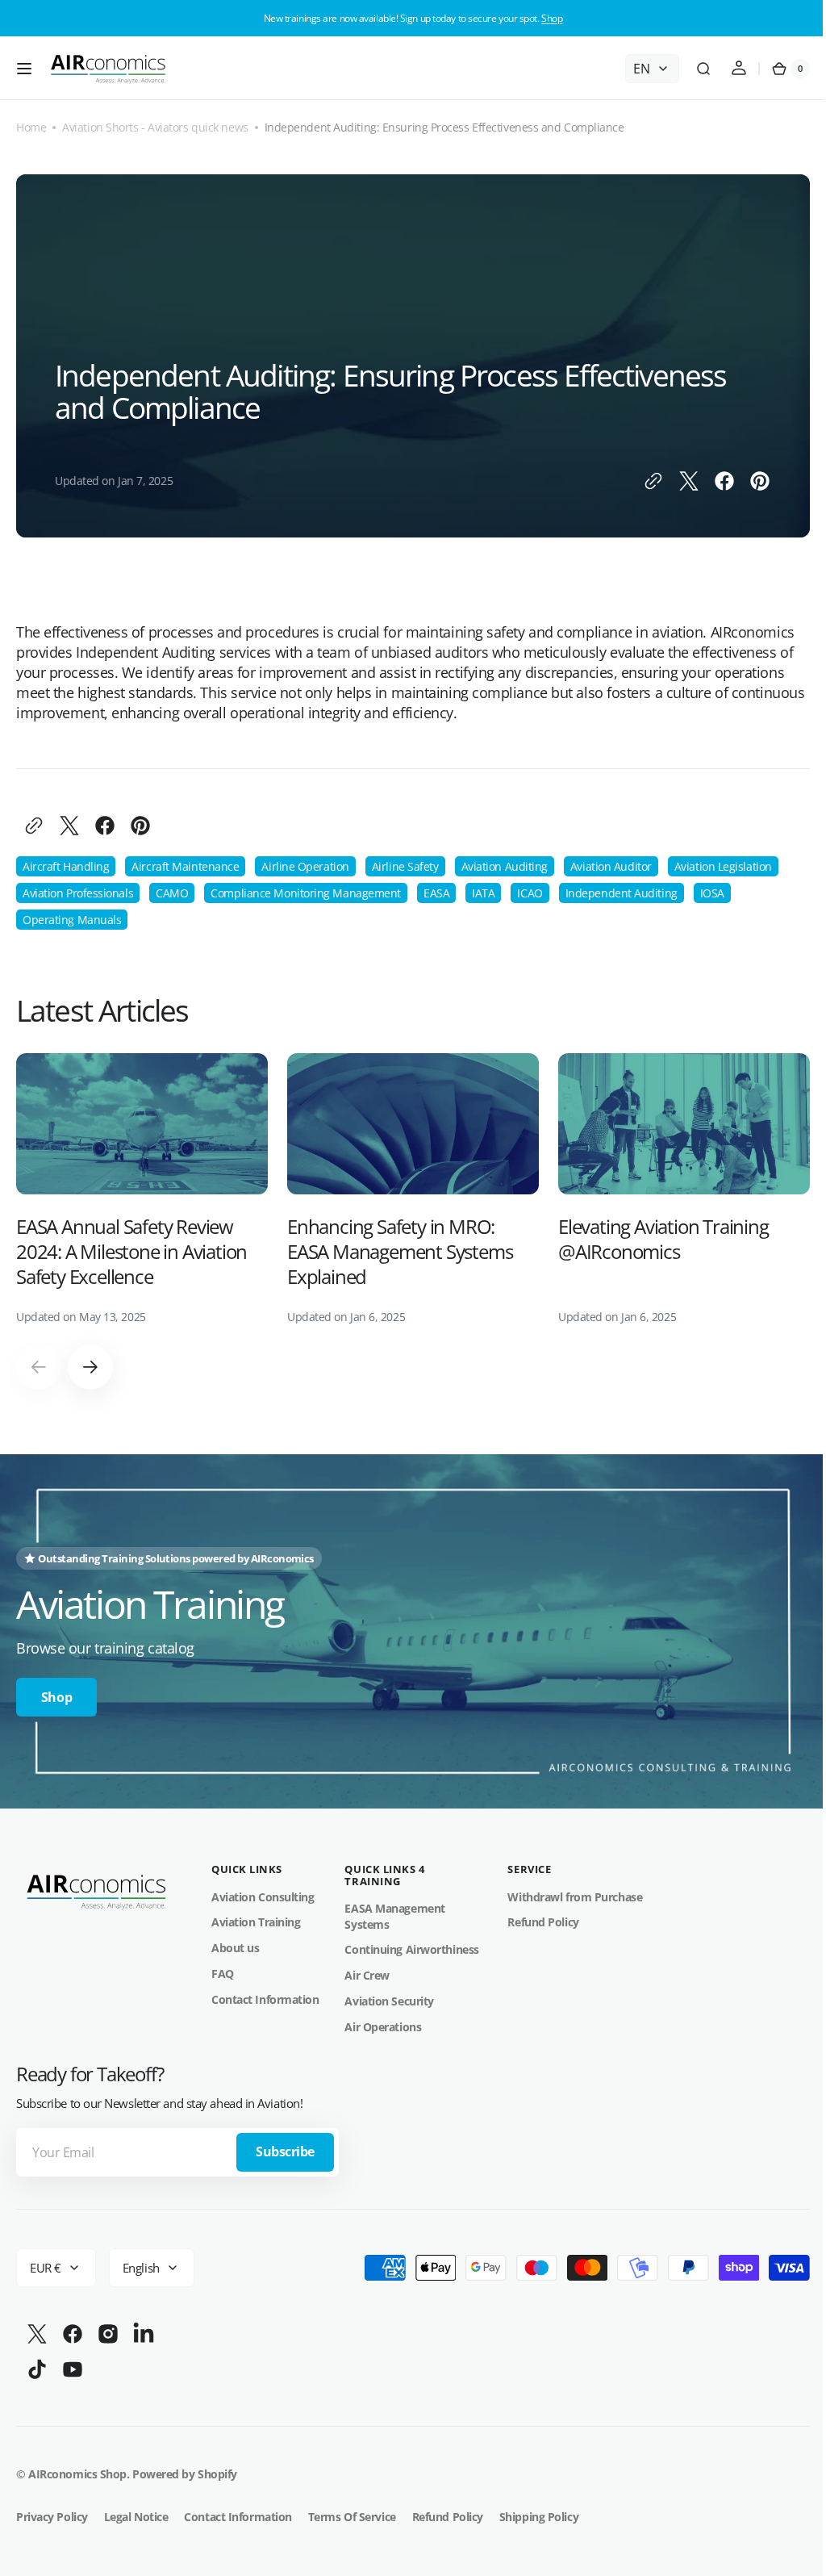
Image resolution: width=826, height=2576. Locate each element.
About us (235, 1943)
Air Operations (383, 2021)
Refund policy (448, 2511)
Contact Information (265, 1994)
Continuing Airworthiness (411, 1945)
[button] (24, 69)
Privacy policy (52, 2511)
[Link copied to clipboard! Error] (641, 481)
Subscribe (285, 2147)
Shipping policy (539, 2511)
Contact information (238, 2511)
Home (31, 127)
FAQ (223, 1968)
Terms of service (352, 2511)
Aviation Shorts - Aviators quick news (155, 127)
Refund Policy (543, 1917)
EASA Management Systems (394, 1911)
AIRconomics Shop (77, 2468)
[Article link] (142, 1189)
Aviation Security (389, 1995)
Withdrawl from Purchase (575, 1891)
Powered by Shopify (185, 2468)
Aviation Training (256, 1917)
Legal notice (136, 2511)
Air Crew (367, 1970)
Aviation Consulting (263, 1891)
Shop (552, 18)
